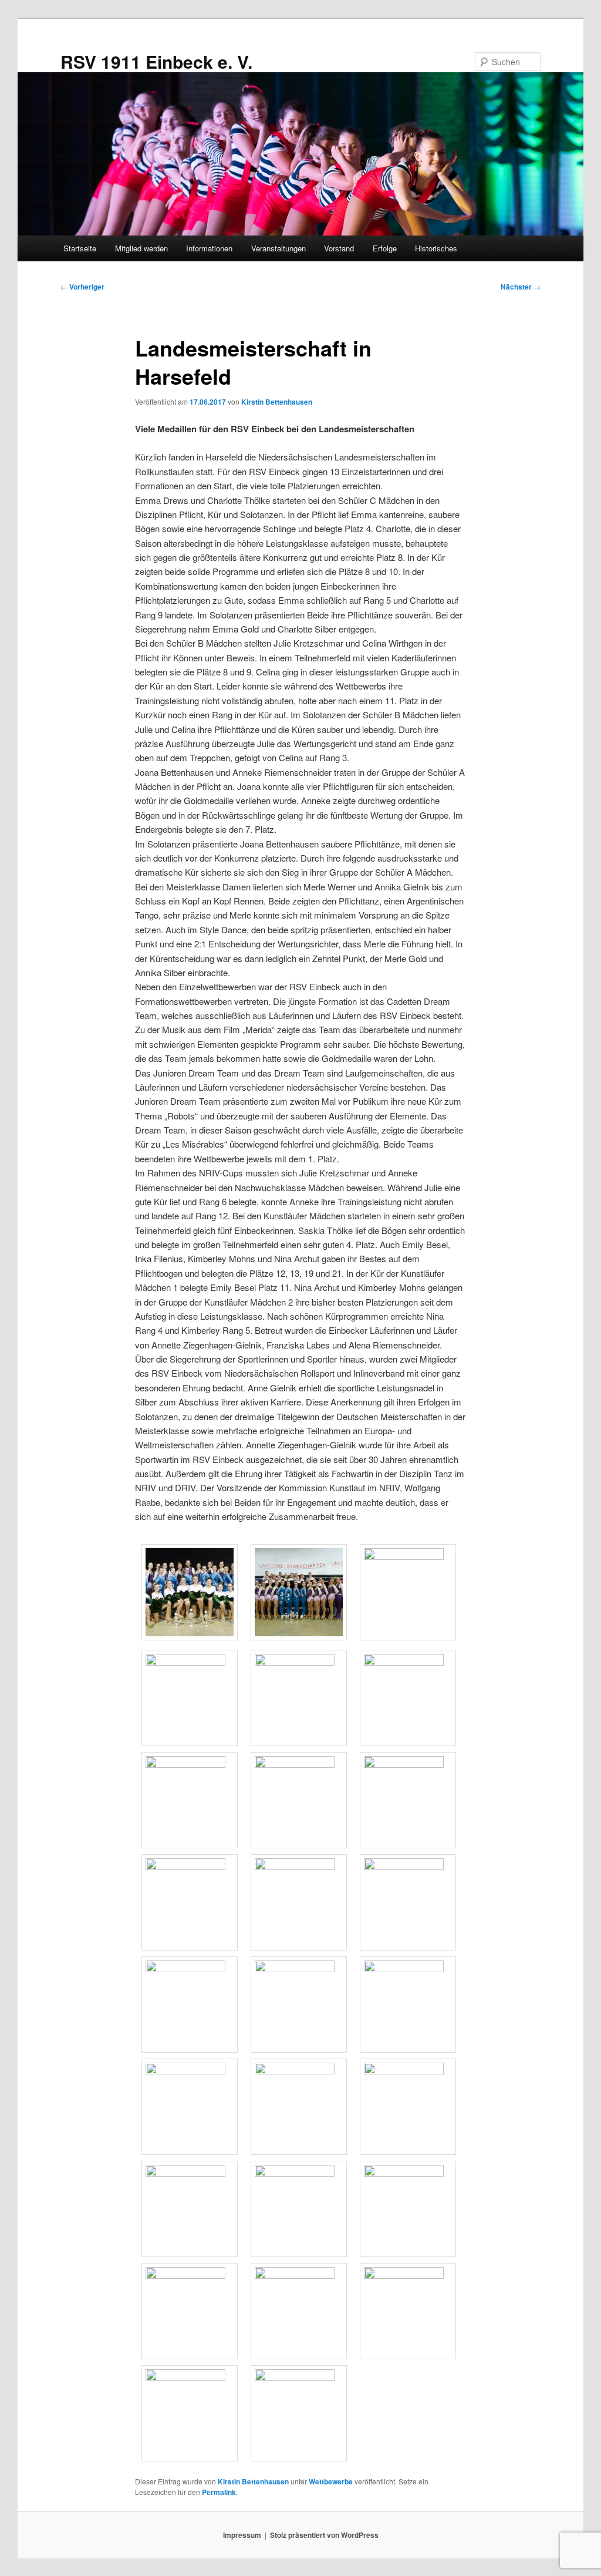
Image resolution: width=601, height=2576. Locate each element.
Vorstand (339, 248)
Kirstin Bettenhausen (277, 402)
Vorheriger (82, 287)
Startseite (80, 248)
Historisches (436, 248)
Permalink (219, 2492)
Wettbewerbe (331, 2481)
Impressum (242, 2535)
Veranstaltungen (278, 248)
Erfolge (385, 248)
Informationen (209, 248)
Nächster (521, 287)
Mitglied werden (141, 248)
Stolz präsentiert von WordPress (324, 2535)
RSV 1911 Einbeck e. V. (156, 61)
